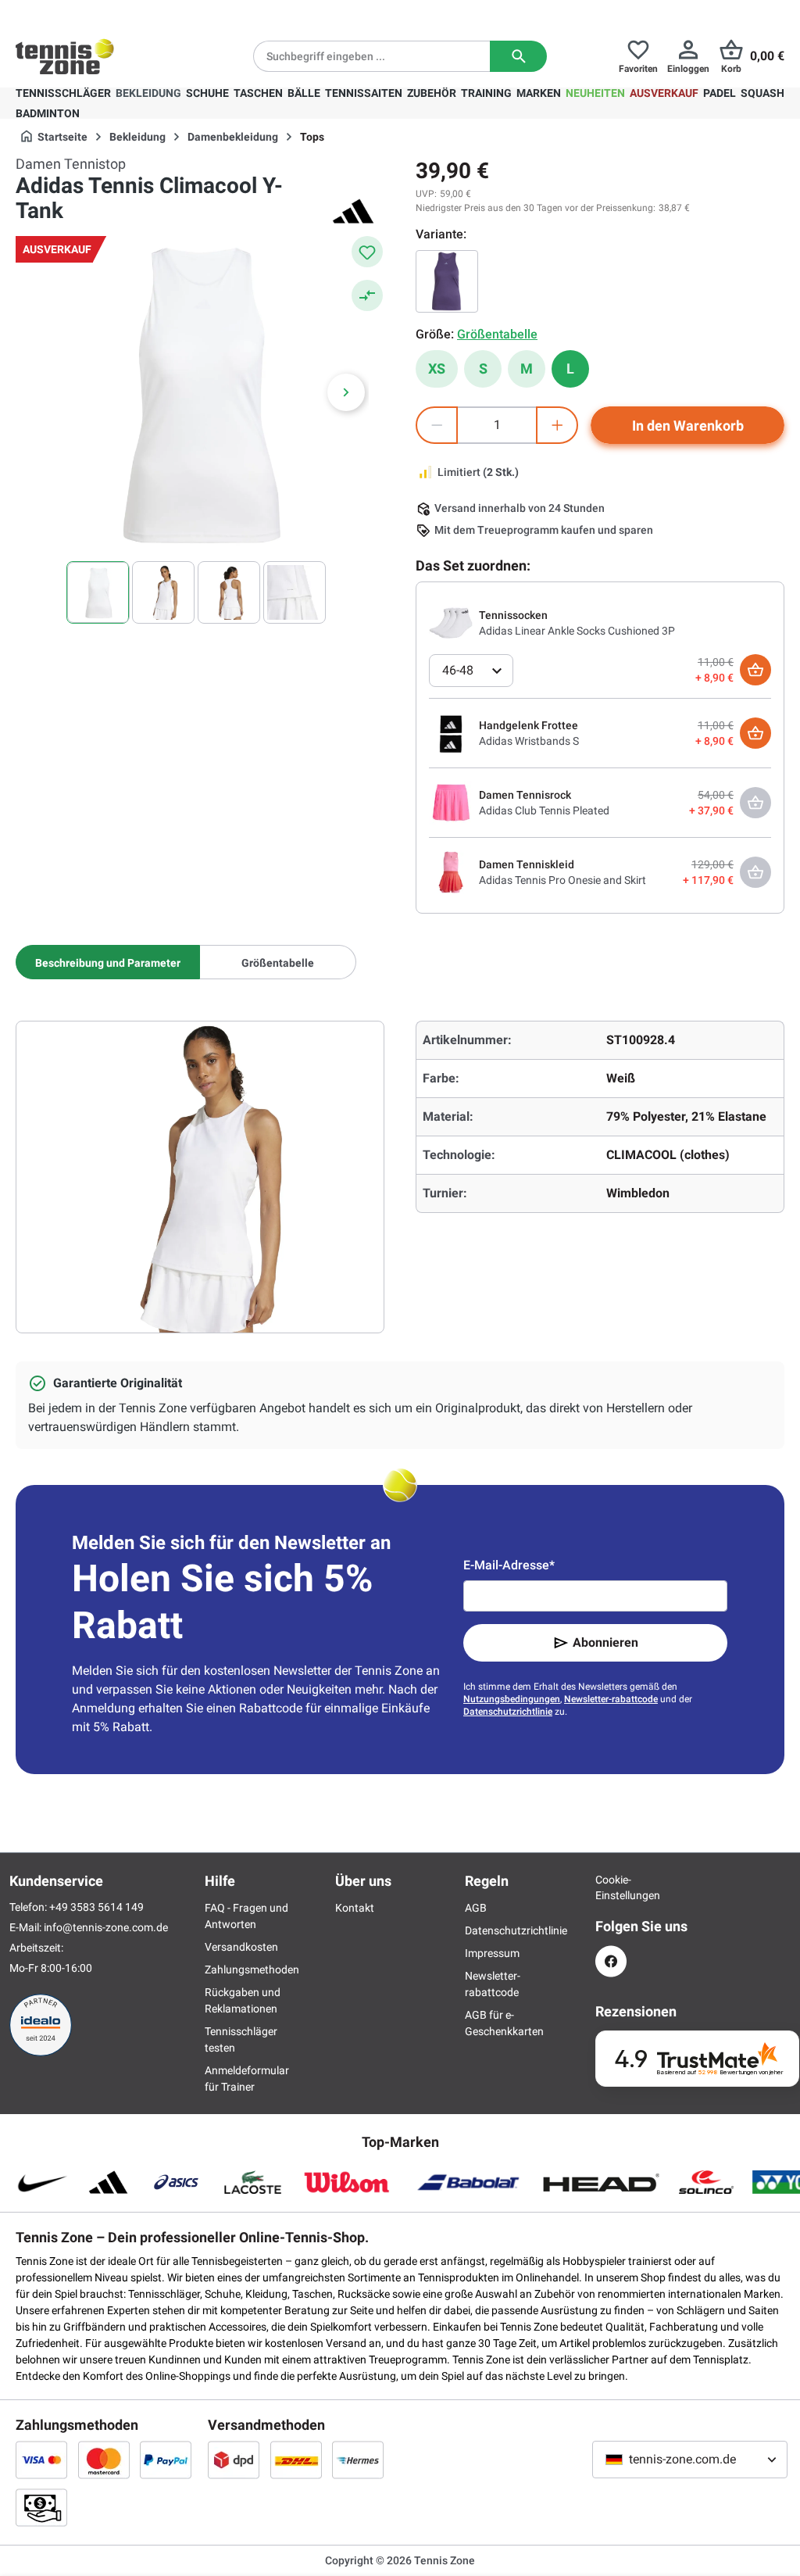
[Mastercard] (104, 2460)
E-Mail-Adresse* (509, 1565)
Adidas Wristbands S (529, 741)
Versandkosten (241, 1947)
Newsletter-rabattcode (611, 1699)
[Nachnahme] (41, 2507)
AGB (476, 1908)
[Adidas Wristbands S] (451, 732)
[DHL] (296, 2460)
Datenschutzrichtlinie (508, 1712)
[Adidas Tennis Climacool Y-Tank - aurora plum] (447, 281)
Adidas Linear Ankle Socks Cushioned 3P (577, 631)
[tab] (108, 962)
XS (437, 369)
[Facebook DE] (611, 1961)
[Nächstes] (346, 392)
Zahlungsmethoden (252, 1970)
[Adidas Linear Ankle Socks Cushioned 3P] (451, 622)
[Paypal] (166, 2460)
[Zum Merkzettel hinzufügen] (367, 252)
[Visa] (41, 2460)
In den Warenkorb (688, 426)
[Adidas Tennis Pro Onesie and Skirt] (451, 871)
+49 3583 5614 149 (116, 13)
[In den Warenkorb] (755, 670)
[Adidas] (353, 211)
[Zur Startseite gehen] (65, 56)
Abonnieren (605, 1642)
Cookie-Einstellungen (611, 1887)
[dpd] (234, 2460)
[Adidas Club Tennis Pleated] (451, 802)
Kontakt (355, 1908)
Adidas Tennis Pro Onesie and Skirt (562, 880)
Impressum (492, 1953)
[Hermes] (358, 2460)
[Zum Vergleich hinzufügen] (367, 295)
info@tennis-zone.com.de (106, 1927)
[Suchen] (518, 56)
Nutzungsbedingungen (512, 1699)
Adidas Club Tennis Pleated (544, 810)
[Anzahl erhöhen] (557, 425)
